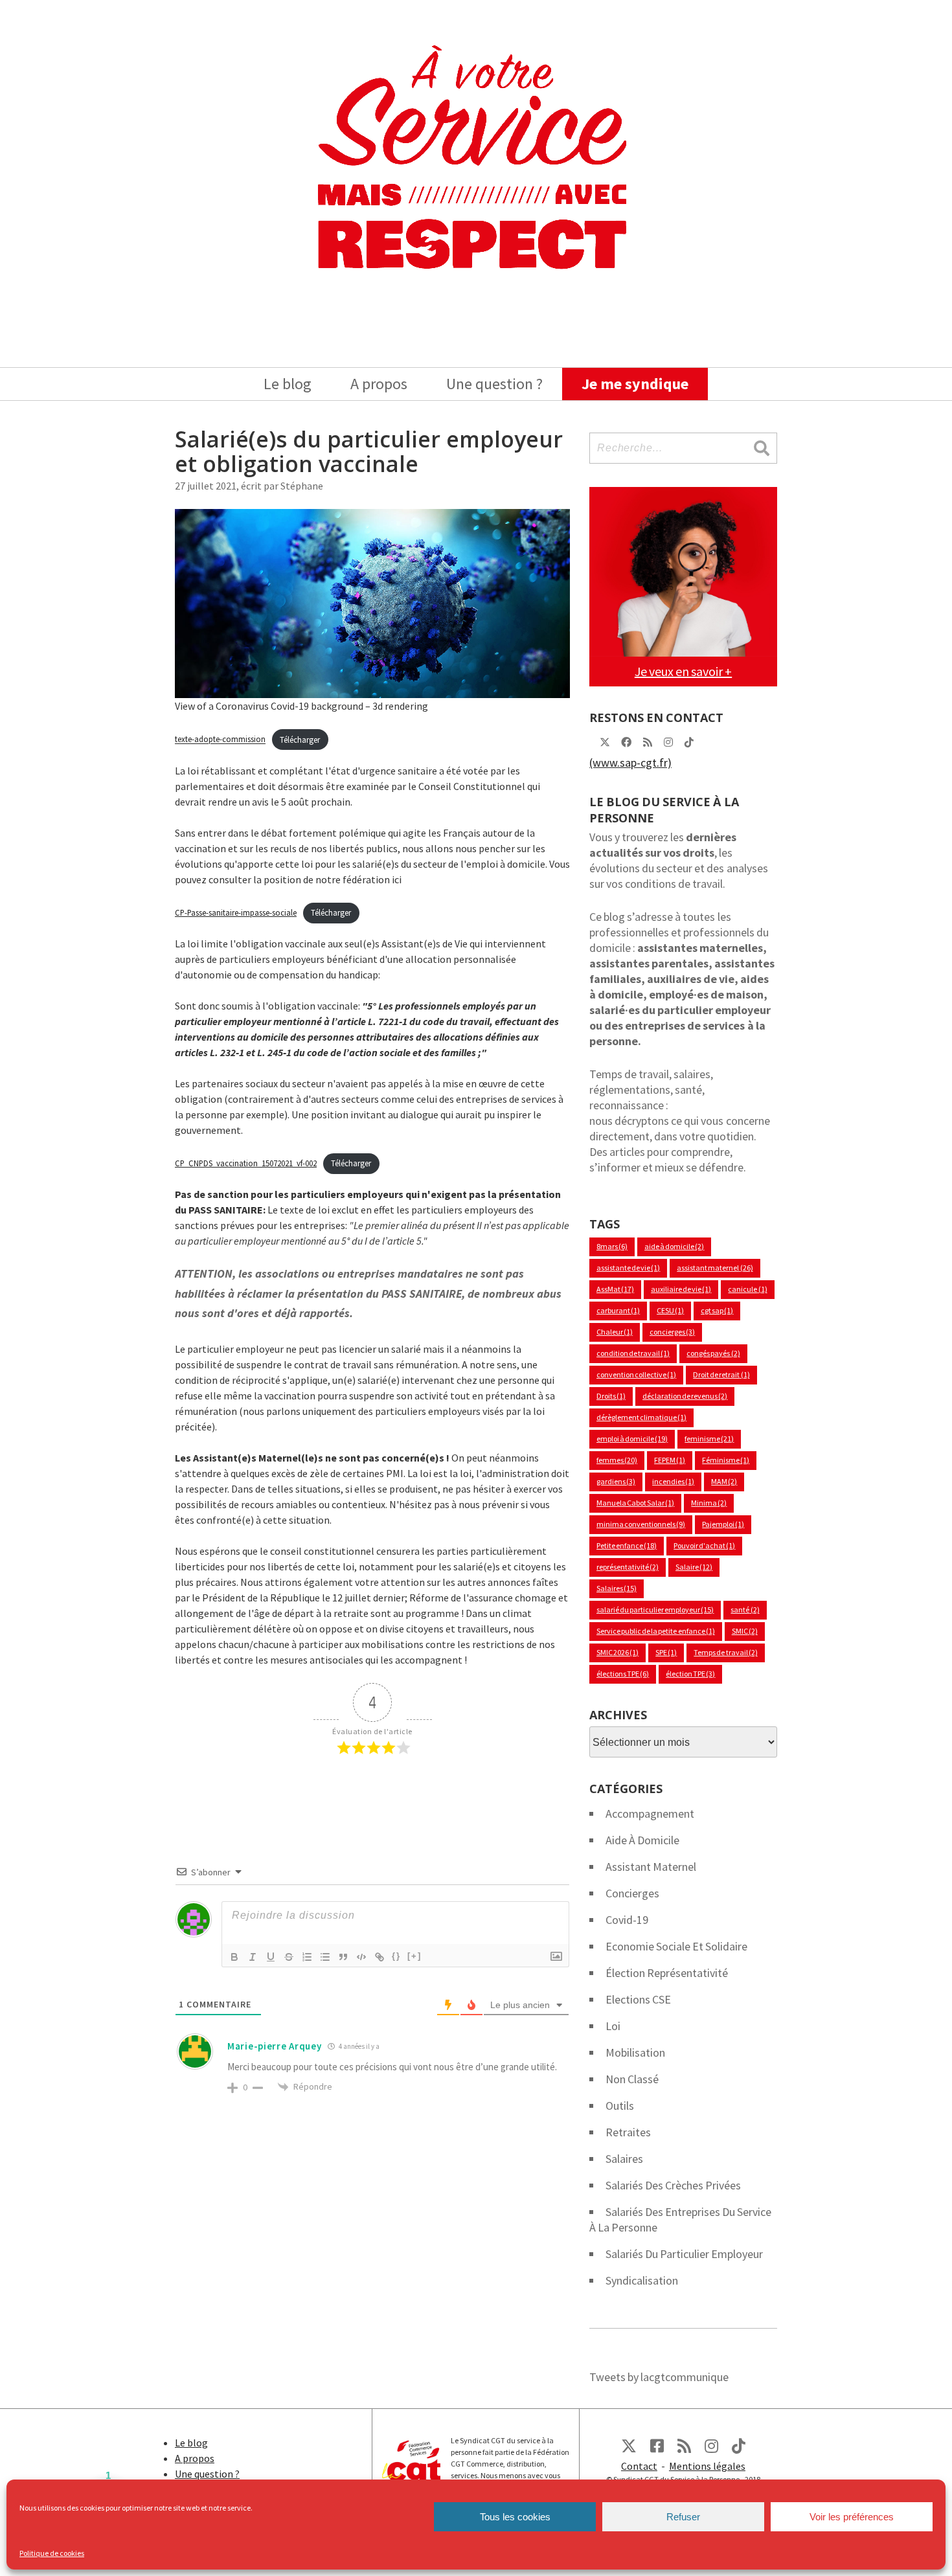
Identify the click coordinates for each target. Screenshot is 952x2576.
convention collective (636, 1374)
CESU (670, 1310)
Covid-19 (627, 1920)
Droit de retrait (721, 1374)
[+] (414, 1956)
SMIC (745, 1631)
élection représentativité (667, 1973)
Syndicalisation (642, 2280)
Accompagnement (650, 1813)
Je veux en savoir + (683, 671)
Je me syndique (635, 384)
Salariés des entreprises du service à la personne (680, 2220)
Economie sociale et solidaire (676, 1946)
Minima (709, 1503)
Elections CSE (638, 1999)
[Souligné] (271, 1957)
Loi (613, 2026)
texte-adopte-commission (220, 740)
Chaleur (615, 1332)
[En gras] (234, 1957)
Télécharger (300, 740)
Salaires (617, 1588)
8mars (612, 1246)
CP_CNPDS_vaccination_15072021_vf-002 (246, 1163)
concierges (672, 1332)
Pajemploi (723, 1524)
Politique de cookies (52, 2553)
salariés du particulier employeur (684, 2254)
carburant (618, 1310)
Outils (620, 2106)
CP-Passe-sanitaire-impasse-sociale (236, 912)
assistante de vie (628, 1268)
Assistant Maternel (651, 1867)
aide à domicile (674, 1246)
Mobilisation (635, 2052)
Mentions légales (707, 2466)
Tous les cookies (515, 2517)
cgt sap (717, 1310)
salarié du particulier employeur (655, 1610)
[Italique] (253, 1957)
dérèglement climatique (641, 1417)
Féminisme (726, 1460)
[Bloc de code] (361, 1957)
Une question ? (494, 384)
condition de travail (633, 1353)
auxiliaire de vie (681, 1289)
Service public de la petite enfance (656, 1631)
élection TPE (690, 1674)
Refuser (683, 2517)
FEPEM (670, 1460)
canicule (747, 1289)
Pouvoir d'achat (704, 1545)
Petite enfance (627, 1545)
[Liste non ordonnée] (325, 1957)
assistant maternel (715, 1268)
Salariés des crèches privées (673, 2185)
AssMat (615, 1289)
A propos (379, 384)
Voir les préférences (852, 2517)
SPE (666, 1652)
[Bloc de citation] (343, 1957)
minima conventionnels (641, 1524)
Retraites (628, 2132)
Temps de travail (725, 1652)
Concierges (632, 1893)
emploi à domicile (632, 1439)
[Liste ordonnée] (307, 1957)
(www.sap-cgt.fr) (630, 763)
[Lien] (380, 1957)
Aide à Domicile (642, 1840)
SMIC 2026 (618, 1652)
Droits (611, 1396)
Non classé (632, 2079)
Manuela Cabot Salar (635, 1503)
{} (396, 1956)
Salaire (694, 1567)
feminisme (709, 1439)
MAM (724, 1481)
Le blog (288, 384)
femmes (617, 1460)
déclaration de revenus (685, 1396)
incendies (673, 1481)
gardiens (616, 1481)
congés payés (713, 1353)
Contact (639, 2466)
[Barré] (289, 1957)
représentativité (628, 1567)
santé (745, 1610)
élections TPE (623, 1674)
